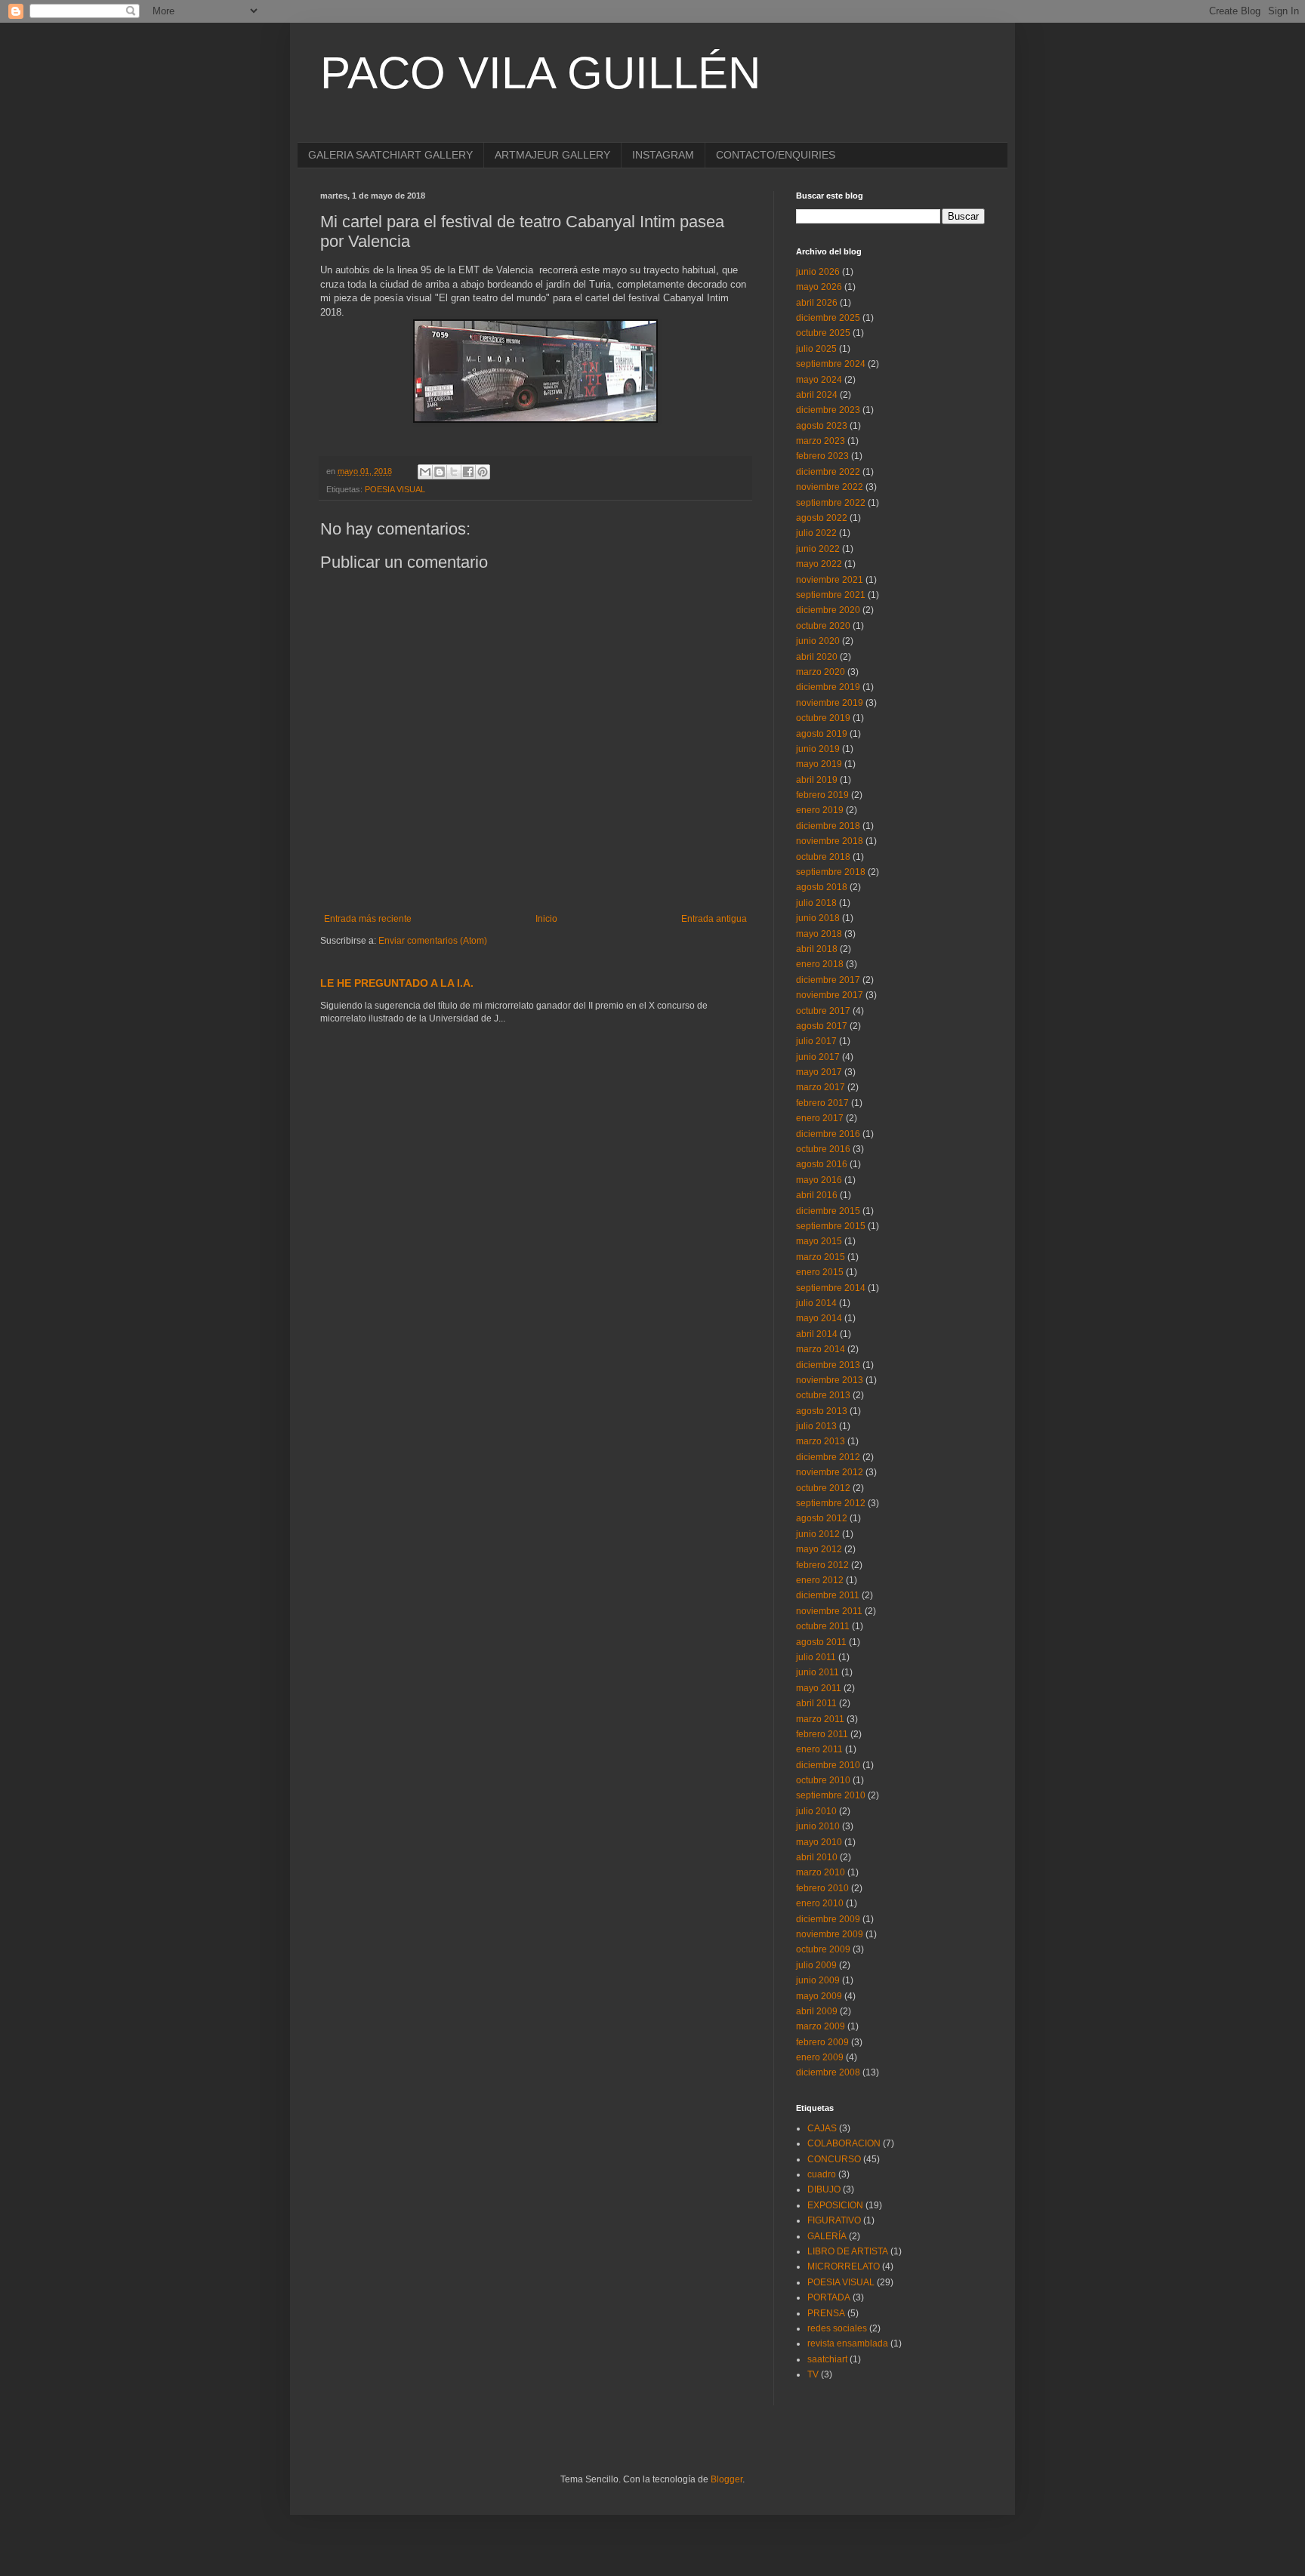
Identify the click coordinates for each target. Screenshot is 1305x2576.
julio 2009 (816, 1965)
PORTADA (829, 2297)
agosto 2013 (822, 1411)
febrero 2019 (822, 795)
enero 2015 (820, 1272)
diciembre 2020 (828, 610)
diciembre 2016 (828, 1134)
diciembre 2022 (828, 472)
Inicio (546, 919)
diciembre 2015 (828, 1211)
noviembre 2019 (830, 703)
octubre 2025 (823, 333)
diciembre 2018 (828, 826)
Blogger (727, 2479)
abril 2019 (817, 780)
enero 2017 (820, 1118)
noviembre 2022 (830, 487)
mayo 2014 (819, 1318)
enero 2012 (820, 1580)
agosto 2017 (822, 1026)
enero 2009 (820, 2057)
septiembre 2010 (831, 1795)
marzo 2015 (821, 1257)
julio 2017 (816, 1041)
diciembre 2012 (828, 1457)
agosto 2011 (821, 1642)
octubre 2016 (823, 1149)
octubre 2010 (823, 1780)
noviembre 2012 (830, 1472)
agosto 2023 (822, 426)
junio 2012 (818, 1534)
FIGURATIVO (834, 2220)
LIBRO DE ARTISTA (848, 2251)
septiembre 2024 (831, 364)
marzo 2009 (821, 2026)
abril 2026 (817, 303)
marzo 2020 (821, 672)
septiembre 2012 (831, 1503)
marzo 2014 (821, 1349)
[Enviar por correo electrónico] (425, 472)
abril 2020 (817, 657)
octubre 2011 (823, 1626)
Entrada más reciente (368, 919)
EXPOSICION (835, 2205)
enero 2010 (820, 1903)
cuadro (822, 2174)
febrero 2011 (822, 1734)
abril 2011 (816, 1703)
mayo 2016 (819, 1180)
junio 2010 (818, 1826)
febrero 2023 (822, 456)
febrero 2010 (822, 1888)
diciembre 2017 (828, 980)
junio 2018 (818, 918)
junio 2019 (818, 749)
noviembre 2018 (830, 841)
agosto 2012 (822, 1518)
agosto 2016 (822, 1164)
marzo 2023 (821, 441)
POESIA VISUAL (395, 489)
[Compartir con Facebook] (468, 472)
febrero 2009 (822, 2042)
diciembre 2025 (828, 318)
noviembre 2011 (829, 1611)
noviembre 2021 (830, 580)
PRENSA (826, 2313)
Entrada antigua (714, 919)
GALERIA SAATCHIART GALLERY (390, 155)
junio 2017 (818, 1057)
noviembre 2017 (830, 995)
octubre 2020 (823, 626)
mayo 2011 (819, 1688)
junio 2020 (818, 641)
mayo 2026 (819, 287)
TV (813, 2374)
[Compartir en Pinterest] (483, 472)
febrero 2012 (822, 1565)
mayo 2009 (819, 1996)
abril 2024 (817, 395)
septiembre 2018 (831, 872)
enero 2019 (820, 810)
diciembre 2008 (828, 2072)
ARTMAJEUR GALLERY (552, 155)
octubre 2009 (823, 1949)
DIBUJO (824, 2189)
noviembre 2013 (830, 1380)
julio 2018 (816, 903)
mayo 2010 (819, 1842)
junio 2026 (818, 272)
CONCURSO (834, 2159)
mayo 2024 (819, 380)
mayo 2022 (819, 564)
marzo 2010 (821, 1872)
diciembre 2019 (828, 687)
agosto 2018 (822, 887)
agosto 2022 (822, 518)
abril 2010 (817, 1857)
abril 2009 (817, 2011)
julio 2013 (816, 1426)
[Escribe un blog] (440, 472)
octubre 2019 (823, 718)
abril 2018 (817, 949)
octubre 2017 (823, 1011)
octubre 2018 (823, 857)
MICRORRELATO (844, 2266)
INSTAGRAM (663, 155)
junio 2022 (818, 549)
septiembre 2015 (831, 1226)
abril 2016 (817, 1195)
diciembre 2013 (828, 1365)
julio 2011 (816, 1657)
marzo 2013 (821, 1441)
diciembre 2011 (828, 1595)
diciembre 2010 (828, 1765)
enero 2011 (819, 1749)
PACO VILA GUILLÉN (540, 73)
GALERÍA (827, 2236)
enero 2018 (820, 964)
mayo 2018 (819, 934)
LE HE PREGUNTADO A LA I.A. (397, 983)
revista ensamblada (848, 2343)
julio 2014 (816, 1303)
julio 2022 (816, 533)
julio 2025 (816, 349)
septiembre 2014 (831, 1288)
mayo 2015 (819, 1241)
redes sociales (837, 2328)
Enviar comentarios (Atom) (433, 941)
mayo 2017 (819, 1072)
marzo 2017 (821, 1087)
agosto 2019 (822, 734)
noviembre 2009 (830, 1934)
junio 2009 (818, 1980)
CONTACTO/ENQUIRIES (776, 155)
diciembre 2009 (828, 1919)
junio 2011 (818, 1672)
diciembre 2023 (828, 410)
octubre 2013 (823, 1395)
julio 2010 (816, 1811)
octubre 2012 (823, 1488)
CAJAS (822, 2128)
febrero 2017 (822, 1103)
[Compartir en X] (454, 472)
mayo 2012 (819, 1549)
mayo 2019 (819, 764)
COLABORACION (844, 2143)
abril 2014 (817, 1334)
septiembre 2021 (831, 595)
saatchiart (827, 2359)
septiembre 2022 (831, 503)
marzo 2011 (820, 1719)
